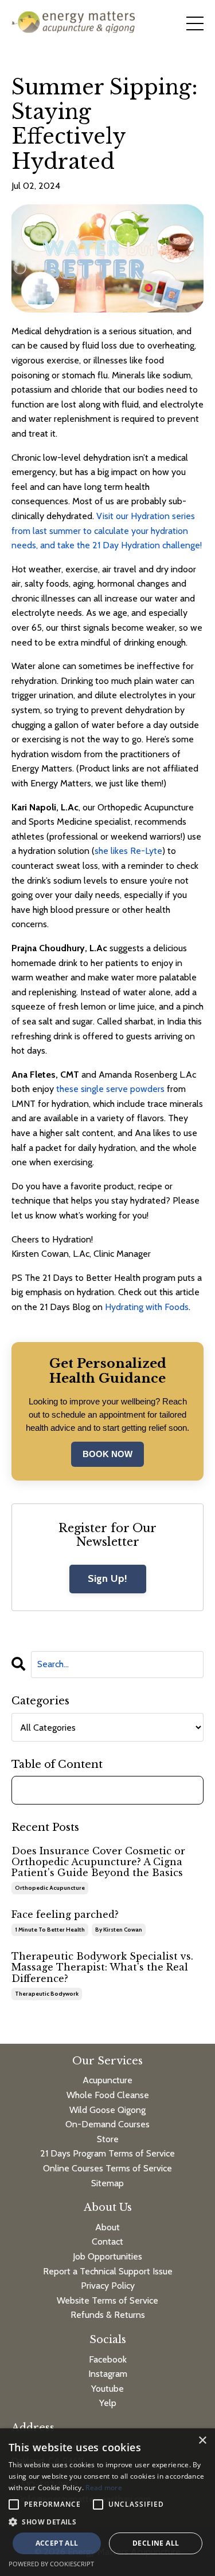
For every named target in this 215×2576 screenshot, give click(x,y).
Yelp (108, 2403)
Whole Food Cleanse (108, 2095)
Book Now (107, 1454)
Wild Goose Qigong (107, 2110)
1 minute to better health (50, 1930)
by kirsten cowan (119, 1930)
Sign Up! (108, 1578)
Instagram (108, 2374)
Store (108, 2139)
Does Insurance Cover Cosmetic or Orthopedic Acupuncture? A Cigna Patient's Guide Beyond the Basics (98, 1862)
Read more (104, 2488)
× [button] (202, 2441)
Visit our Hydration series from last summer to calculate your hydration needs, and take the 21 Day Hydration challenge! (107, 531)
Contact (107, 2241)
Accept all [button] (57, 2543)
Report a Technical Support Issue (108, 2271)
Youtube (107, 2389)
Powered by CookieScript (51, 2564)
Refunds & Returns (108, 2315)
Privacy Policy (108, 2286)
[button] (107, 2522)
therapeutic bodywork (47, 1994)
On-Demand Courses (107, 2124)
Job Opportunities (107, 2256)
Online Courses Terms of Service (107, 2168)
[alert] (107, 2502)
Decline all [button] (156, 2543)
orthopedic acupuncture (50, 1888)
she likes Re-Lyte (128, 851)
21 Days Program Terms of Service (107, 2153)
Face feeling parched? (65, 1915)
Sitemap (107, 2183)
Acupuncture (107, 2080)
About (107, 2227)
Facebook (108, 2359)
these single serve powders (110, 1089)
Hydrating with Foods (147, 1307)
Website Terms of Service (107, 2300)
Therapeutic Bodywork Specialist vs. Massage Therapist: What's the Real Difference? (102, 1967)
